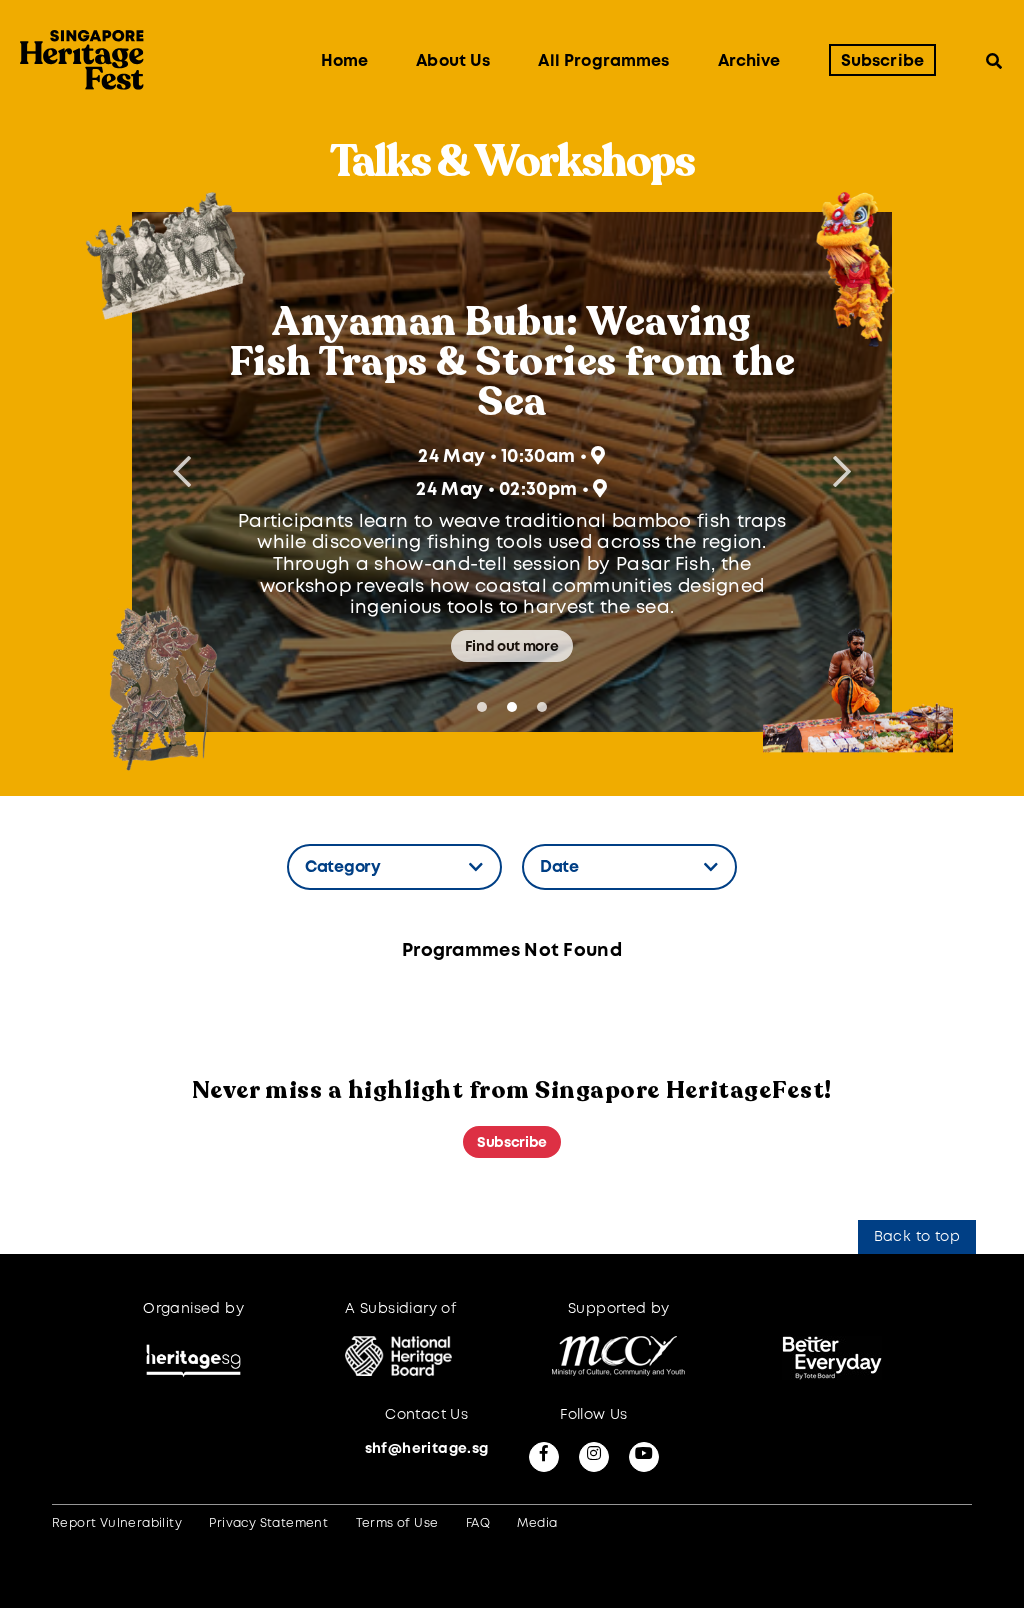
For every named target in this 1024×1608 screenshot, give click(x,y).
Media (537, 1523)
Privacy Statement (268, 1523)
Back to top (917, 1237)
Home (345, 61)
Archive (749, 61)
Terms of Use (397, 1523)
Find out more (511, 647)
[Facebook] (544, 1457)
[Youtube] (644, 1457)
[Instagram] (594, 1457)
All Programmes (603, 61)
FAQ (478, 1523)
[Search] (994, 60)
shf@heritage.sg (427, 1449)
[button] (842, 472)
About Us (453, 61)
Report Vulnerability (117, 1523)
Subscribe (882, 61)
